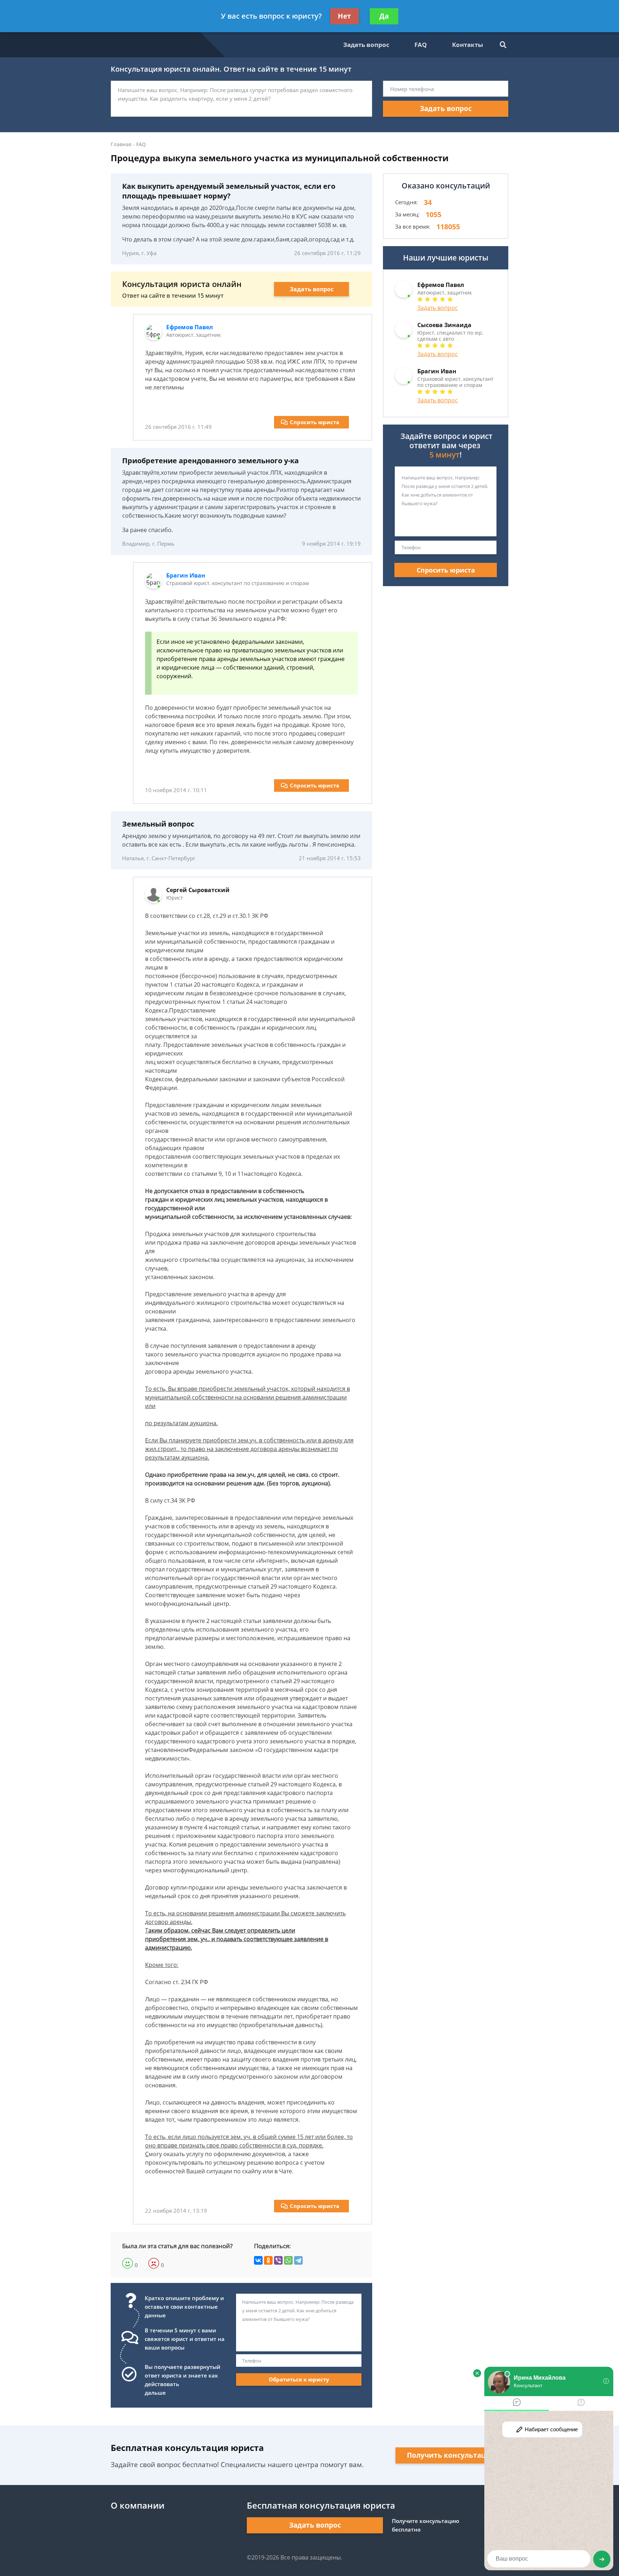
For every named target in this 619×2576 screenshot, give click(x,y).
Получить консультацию (452, 2455)
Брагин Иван (186, 575)
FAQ (421, 45)
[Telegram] (298, 2260)
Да (384, 16)
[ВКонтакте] (258, 2260)
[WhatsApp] (288, 2260)
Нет (344, 16)
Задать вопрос (366, 45)
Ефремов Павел (189, 327)
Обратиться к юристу (299, 2379)
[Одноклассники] (268, 2260)
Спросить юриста (315, 422)
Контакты (467, 45)
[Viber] (278, 2260)
